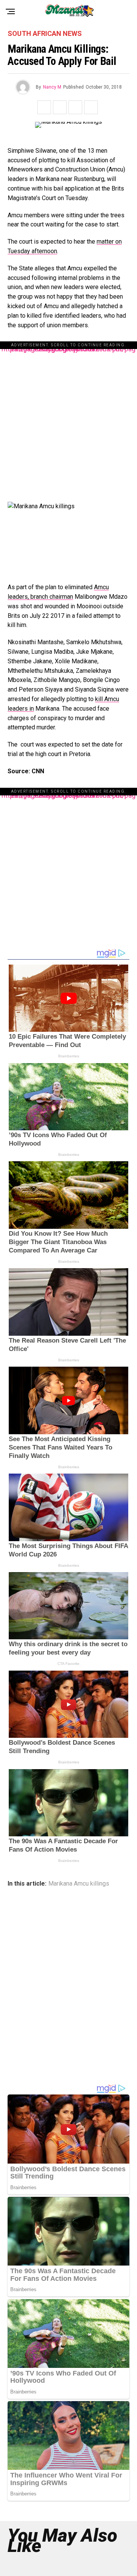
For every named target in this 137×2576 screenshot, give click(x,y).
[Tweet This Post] (60, 107)
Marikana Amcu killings (79, 1884)
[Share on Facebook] (44, 107)
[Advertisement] (68, 418)
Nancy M (52, 87)
